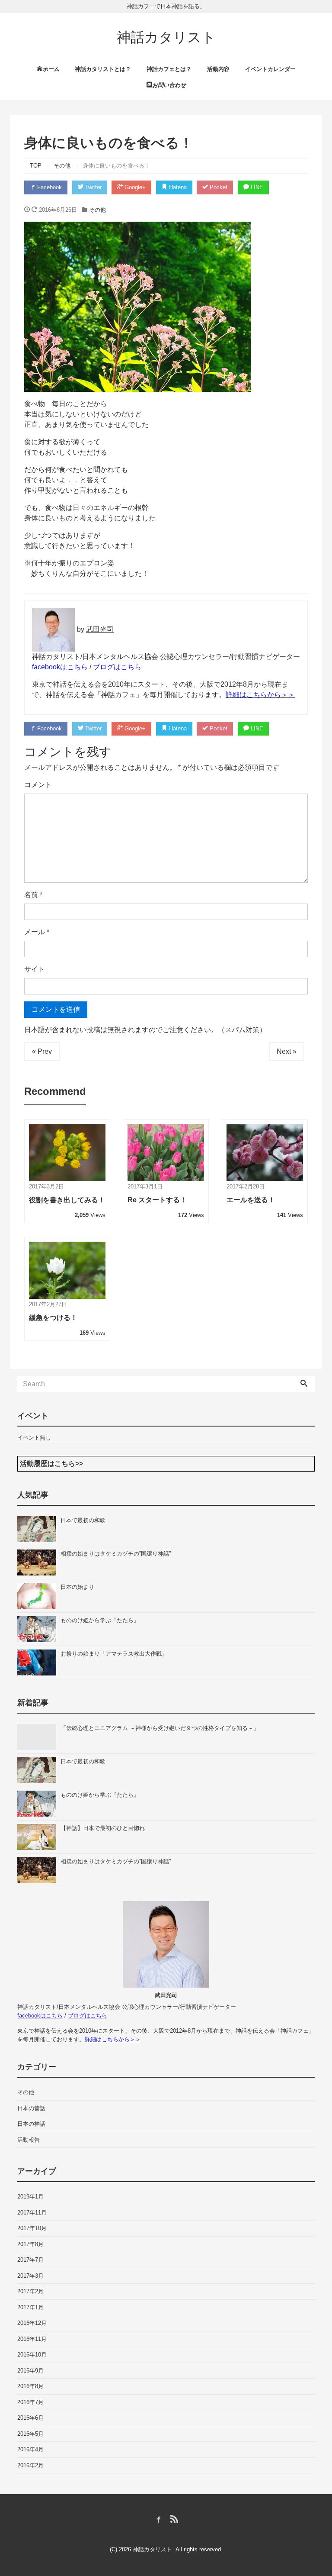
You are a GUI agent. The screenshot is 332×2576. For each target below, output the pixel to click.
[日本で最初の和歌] (39, 1529)
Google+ (134, 187)
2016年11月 (32, 2339)
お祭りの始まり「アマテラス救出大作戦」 (114, 1654)
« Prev (42, 1051)
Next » (287, 1051)
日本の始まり (77, 1587)
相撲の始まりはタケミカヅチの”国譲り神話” (116, 1554)
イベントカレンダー (270, 69)
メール (37, 932)
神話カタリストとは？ (103, 69)
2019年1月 (30, 2197)
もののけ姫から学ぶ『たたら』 (100, 1620)
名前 (33, 895)
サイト (35, 969)
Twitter (93, 187)
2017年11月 (32, 2213)
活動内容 (218, 69)
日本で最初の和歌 (83, 1520)
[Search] (304, 1384)
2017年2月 (30, 2291)
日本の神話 (31, 2124)
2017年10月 (32, 2228)
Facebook (49, 187)
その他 (97, 210)
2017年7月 (30, 2260)
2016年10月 (32, 2355)
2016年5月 (30, 2434)
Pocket (218, 187)
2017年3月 (30, 2276)
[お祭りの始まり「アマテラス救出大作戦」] (39, 1662)
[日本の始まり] (39, 1596)
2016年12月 (32, 2323)
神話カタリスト (166, 37)
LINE (256, 187)
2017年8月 (30, 2244)
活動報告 (29, 2140)
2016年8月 (30, 2386)
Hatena (177, 187)
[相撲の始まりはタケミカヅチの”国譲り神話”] (39, 1562)
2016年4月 (30, 2449)
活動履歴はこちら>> (51, 1464)
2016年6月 (30, 2418)
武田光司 (100, 629)
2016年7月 (30, 2402)
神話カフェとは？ (169, 69)
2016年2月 (30, 2465)
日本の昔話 (31, 2108)
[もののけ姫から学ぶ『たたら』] (39, 1629)
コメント (38, 785)
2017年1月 (30, 2307)
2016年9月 (30, 2371)
